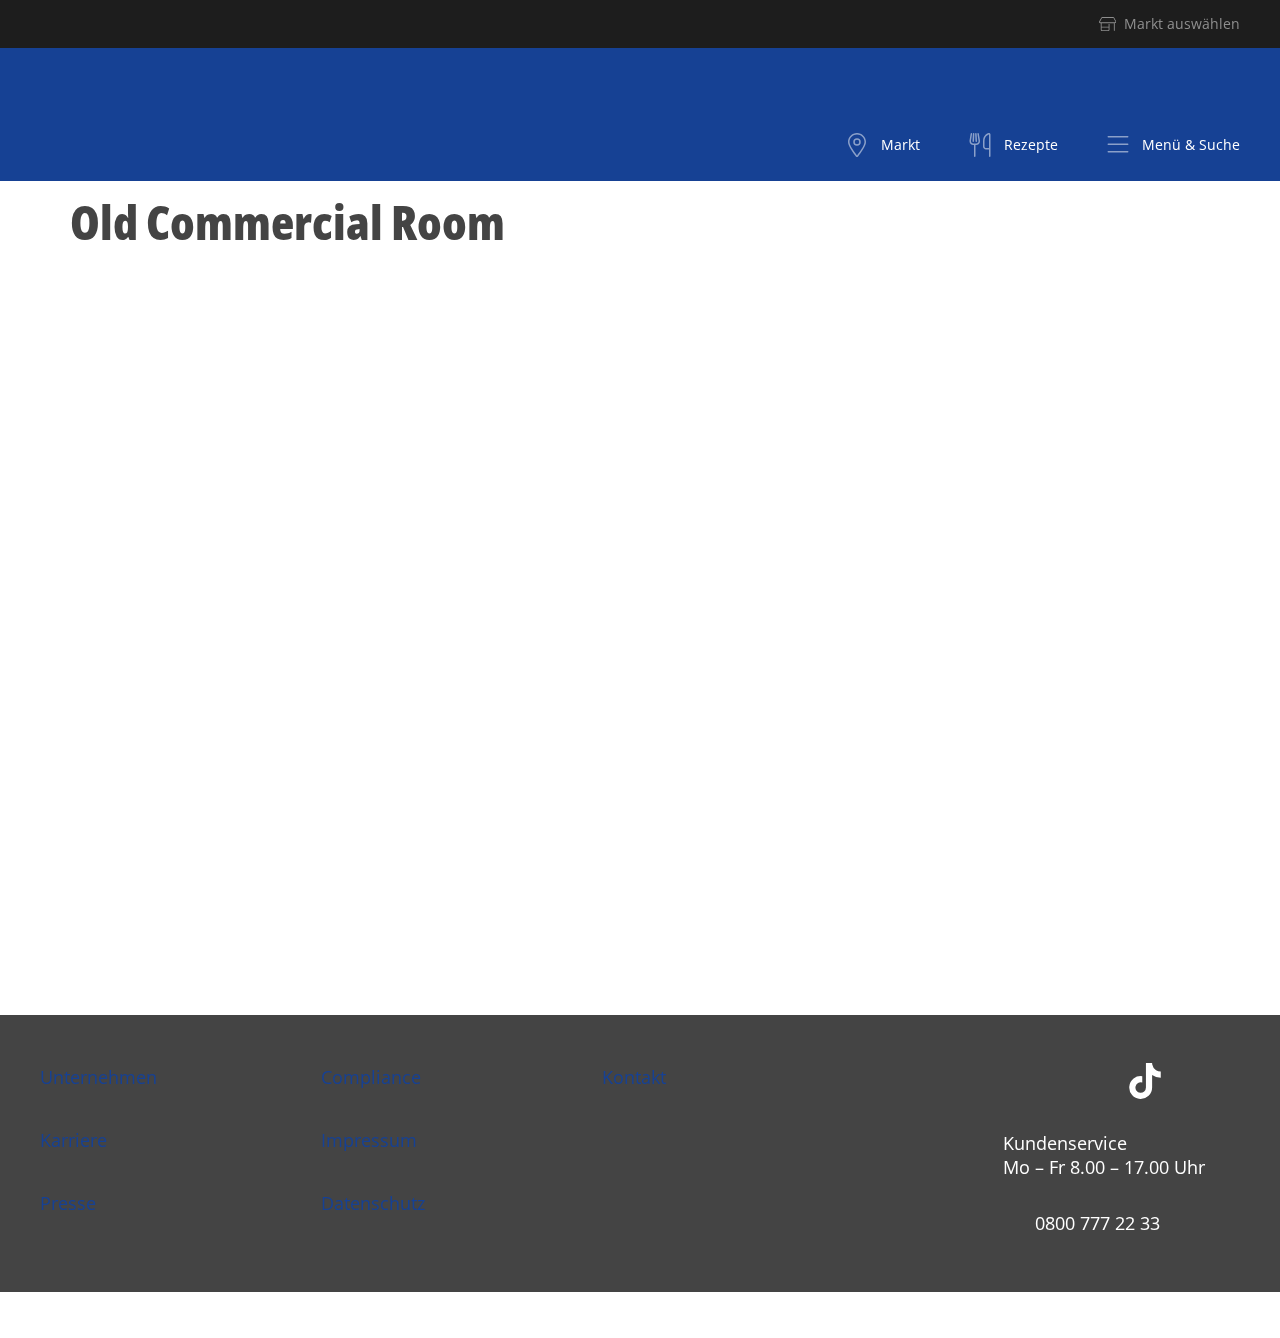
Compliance (371, 1077)
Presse (68, 1203)
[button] (1173, 145)
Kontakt (634, 1077)
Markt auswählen (1182, 23)
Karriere (73, 1140)
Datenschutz (373, 1203)
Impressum (369, 1140)
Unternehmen (98, 1077)
